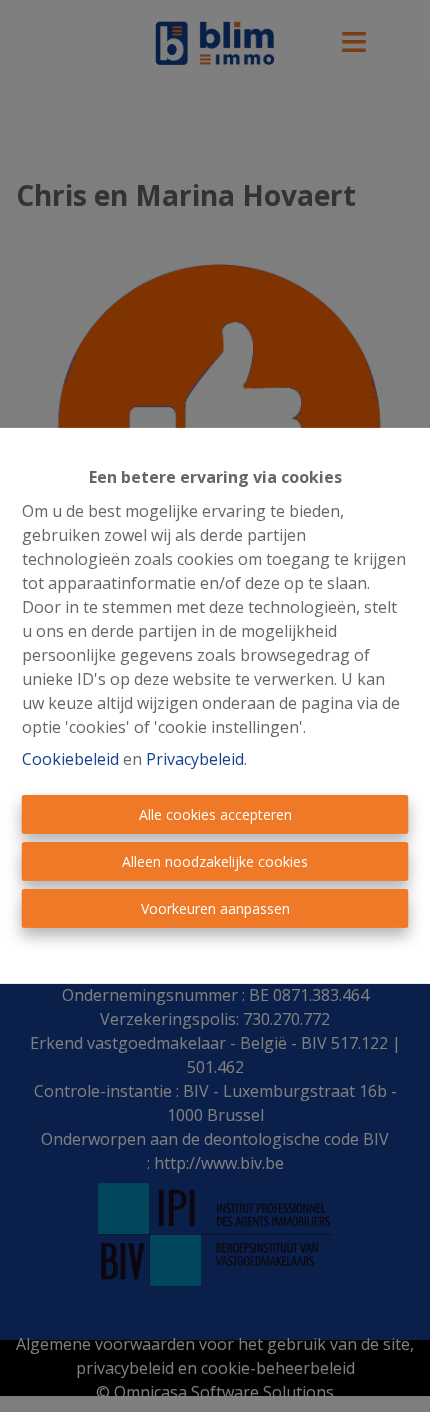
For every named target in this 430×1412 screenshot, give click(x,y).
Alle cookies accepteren (215, 814)
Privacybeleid (195, 759)
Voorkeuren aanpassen (215, 908)
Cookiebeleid (70, 759)
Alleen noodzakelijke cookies (215, 861)
